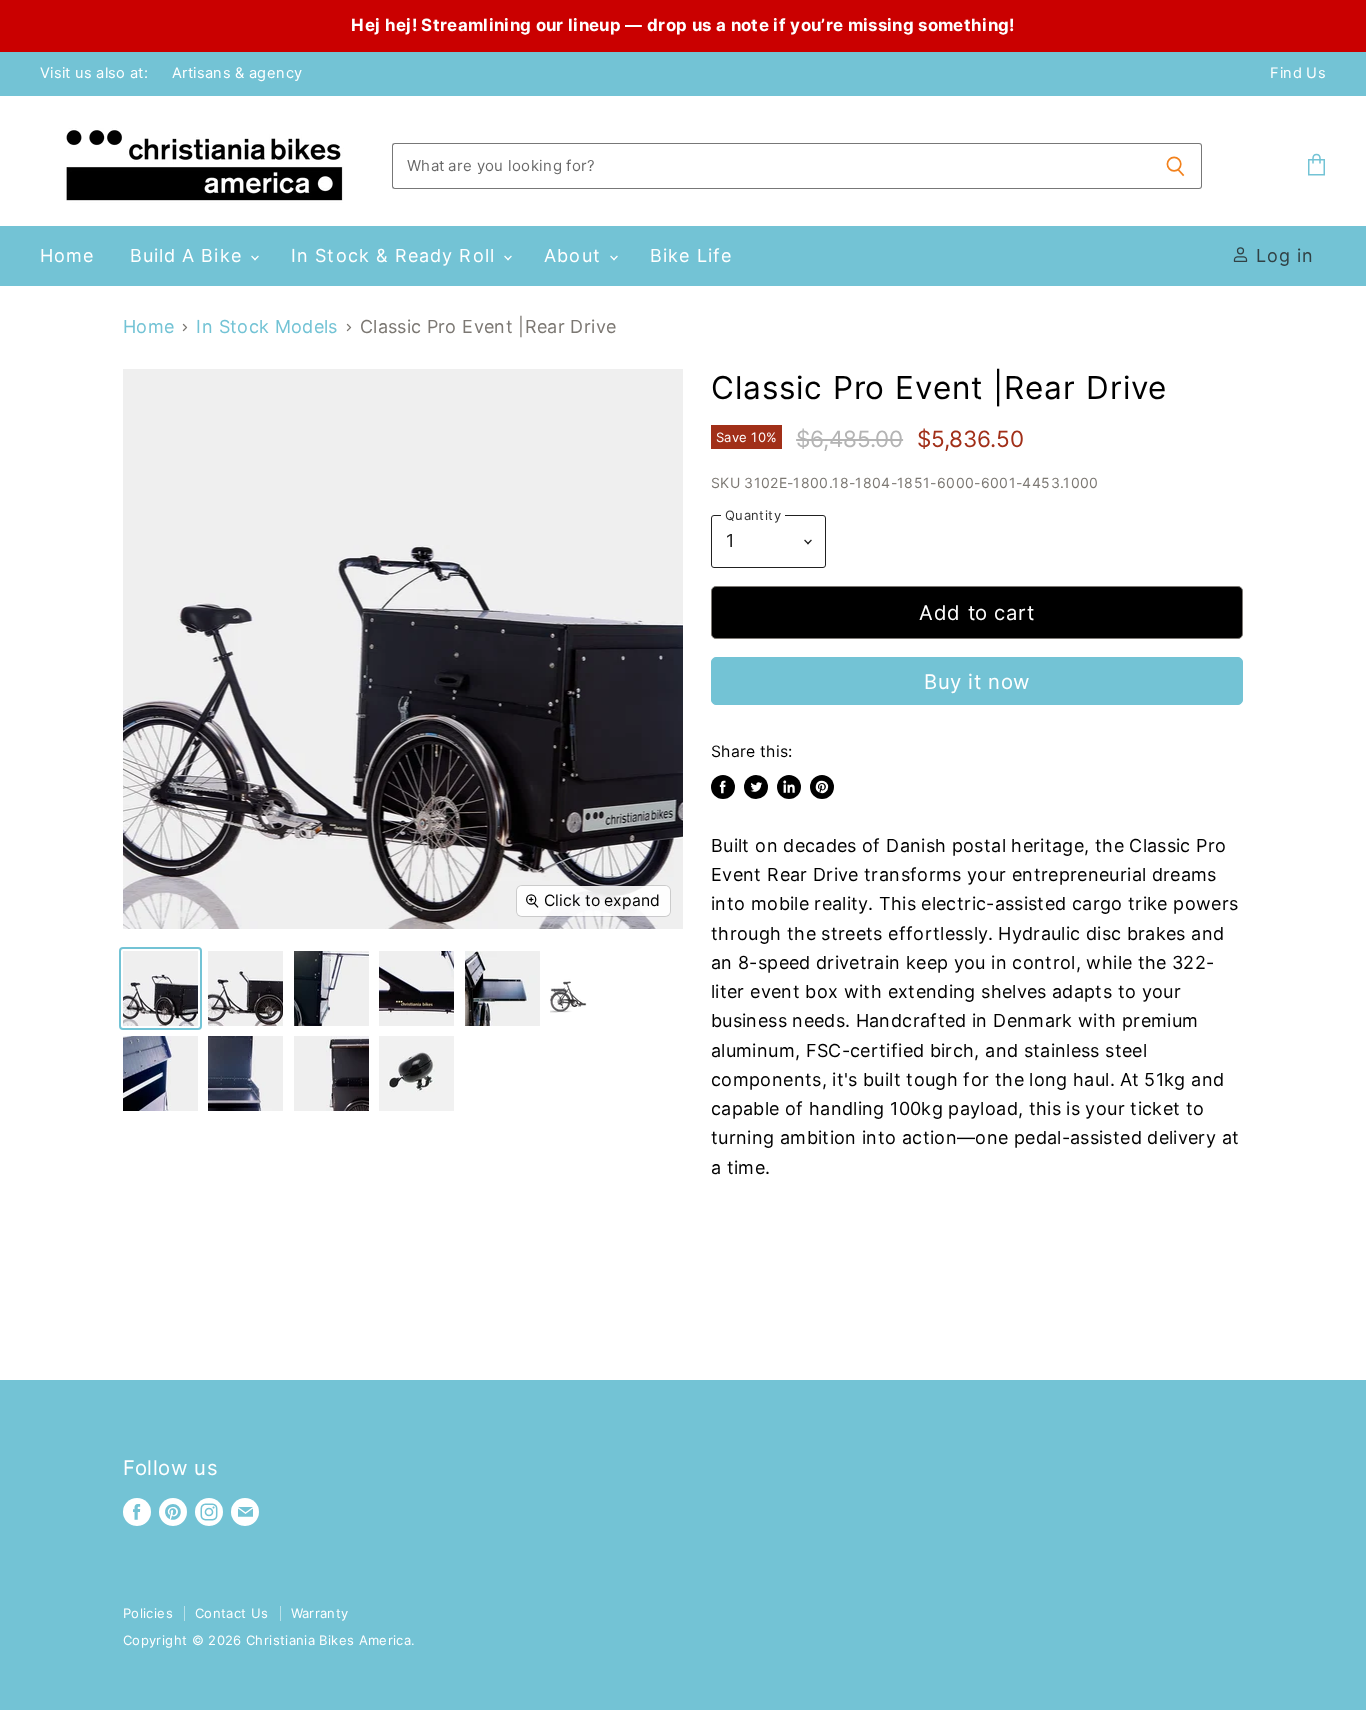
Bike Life (691, 255)
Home (67, 255)
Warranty (320, 1613)
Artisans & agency (237, 73)
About (575, 255)
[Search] (1175, 166)
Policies (148, 1613)
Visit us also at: (94, 73)
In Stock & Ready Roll (396, 255)
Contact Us (232, 1613)
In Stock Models (266, 327)
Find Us (1298, 73)
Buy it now (977, 681)
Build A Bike (189, 255)
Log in (1281, 255)
